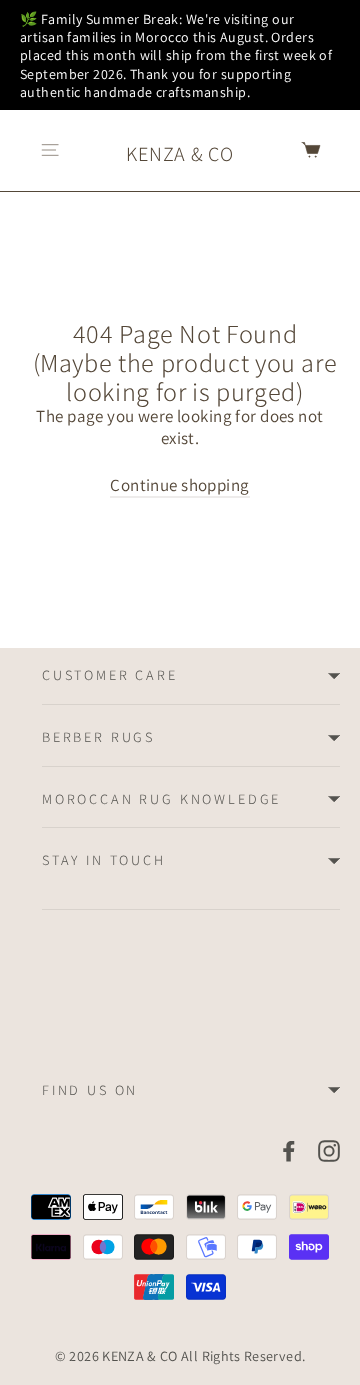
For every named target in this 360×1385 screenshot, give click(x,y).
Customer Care (110, 675)
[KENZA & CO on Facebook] (289, 1150)
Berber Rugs (98, 737)
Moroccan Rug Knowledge (161, 799)
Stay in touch (104, 860)
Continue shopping (179, 485)
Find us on (90, 1090)
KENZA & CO (179, 154)
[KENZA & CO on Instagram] (329, 1150)
